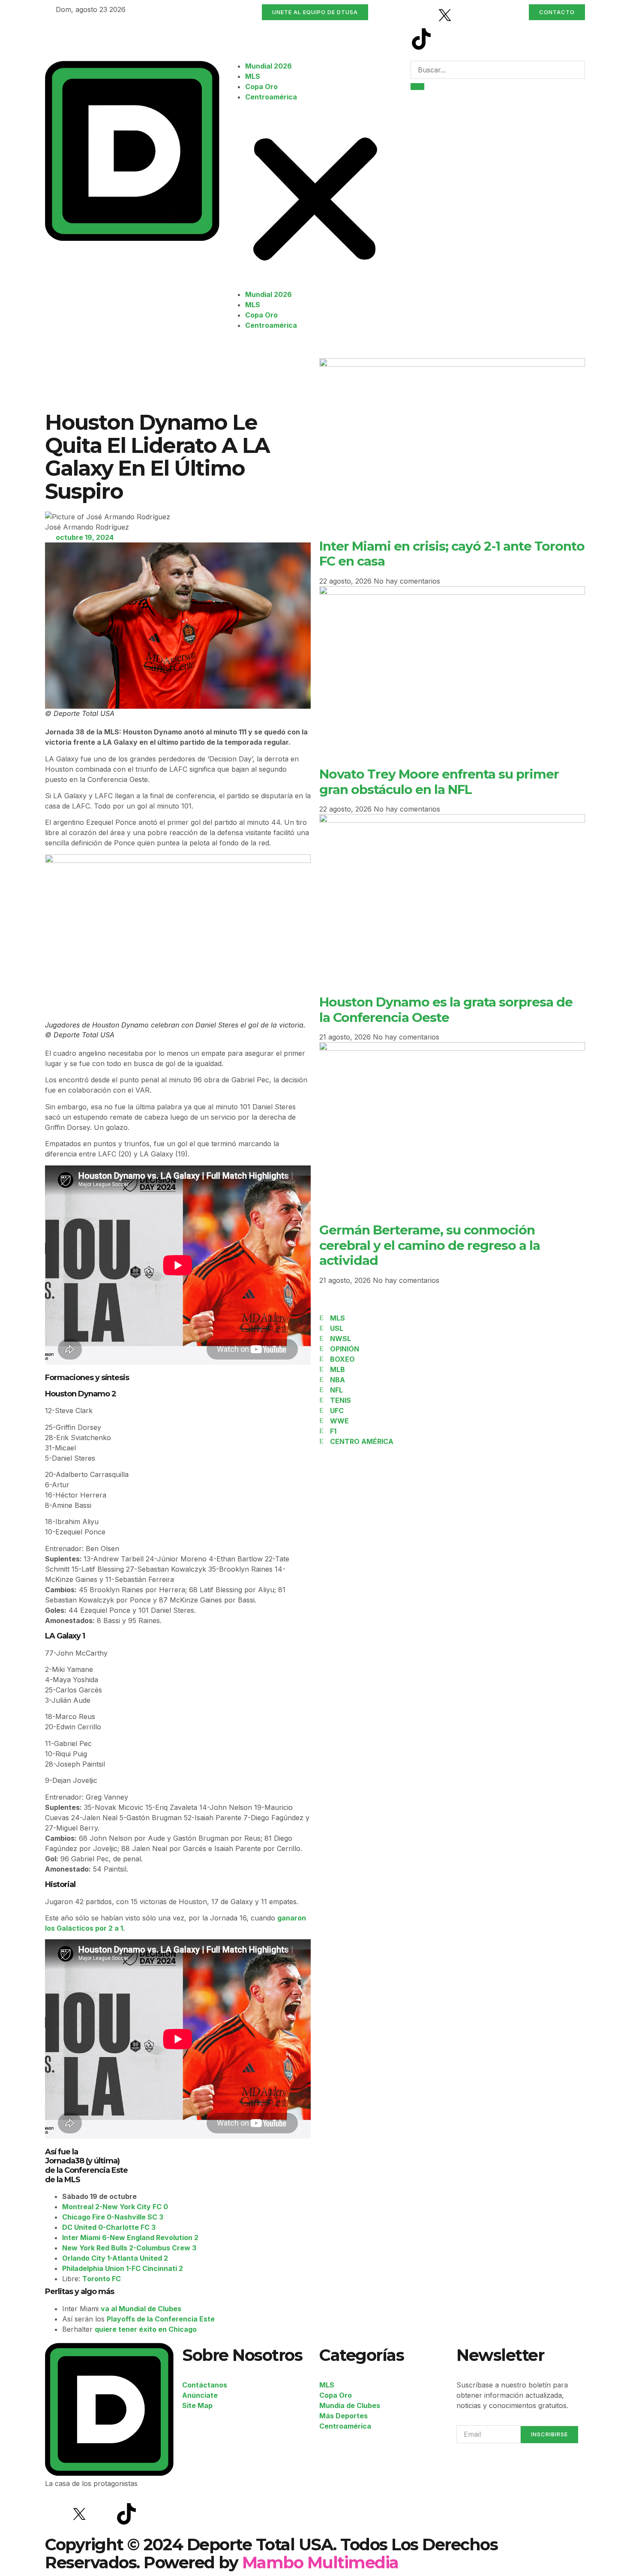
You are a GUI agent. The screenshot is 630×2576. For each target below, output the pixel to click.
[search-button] (417, 87)
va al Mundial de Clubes (141, 2309)
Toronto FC (102, 2279)
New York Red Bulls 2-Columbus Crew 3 (129, 2248)
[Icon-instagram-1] (468, 15)
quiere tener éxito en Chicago (146, 2329)
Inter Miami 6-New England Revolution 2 (130, 2238)
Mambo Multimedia (320, 2563)
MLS (253, 76)
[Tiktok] (421, 39)
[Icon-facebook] (421, 15)
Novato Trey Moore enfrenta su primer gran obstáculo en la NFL (439, 781)
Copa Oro (261, 87)
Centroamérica (271, 97)
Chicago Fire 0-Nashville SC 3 (113, 2217)
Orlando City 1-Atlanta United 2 (115, 2258)
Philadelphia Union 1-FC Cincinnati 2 (123, 2268)
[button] (315, 196)
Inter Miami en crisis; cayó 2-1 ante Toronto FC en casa (452, 553)
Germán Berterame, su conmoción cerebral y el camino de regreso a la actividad (430, 1245)
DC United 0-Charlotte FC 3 (109, 2227)
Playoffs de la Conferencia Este (161, 2319)
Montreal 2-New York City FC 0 (115, 2207)
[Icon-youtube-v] (445, 39)
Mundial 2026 (268, 66)
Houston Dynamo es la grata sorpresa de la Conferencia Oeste (446, 1009)
